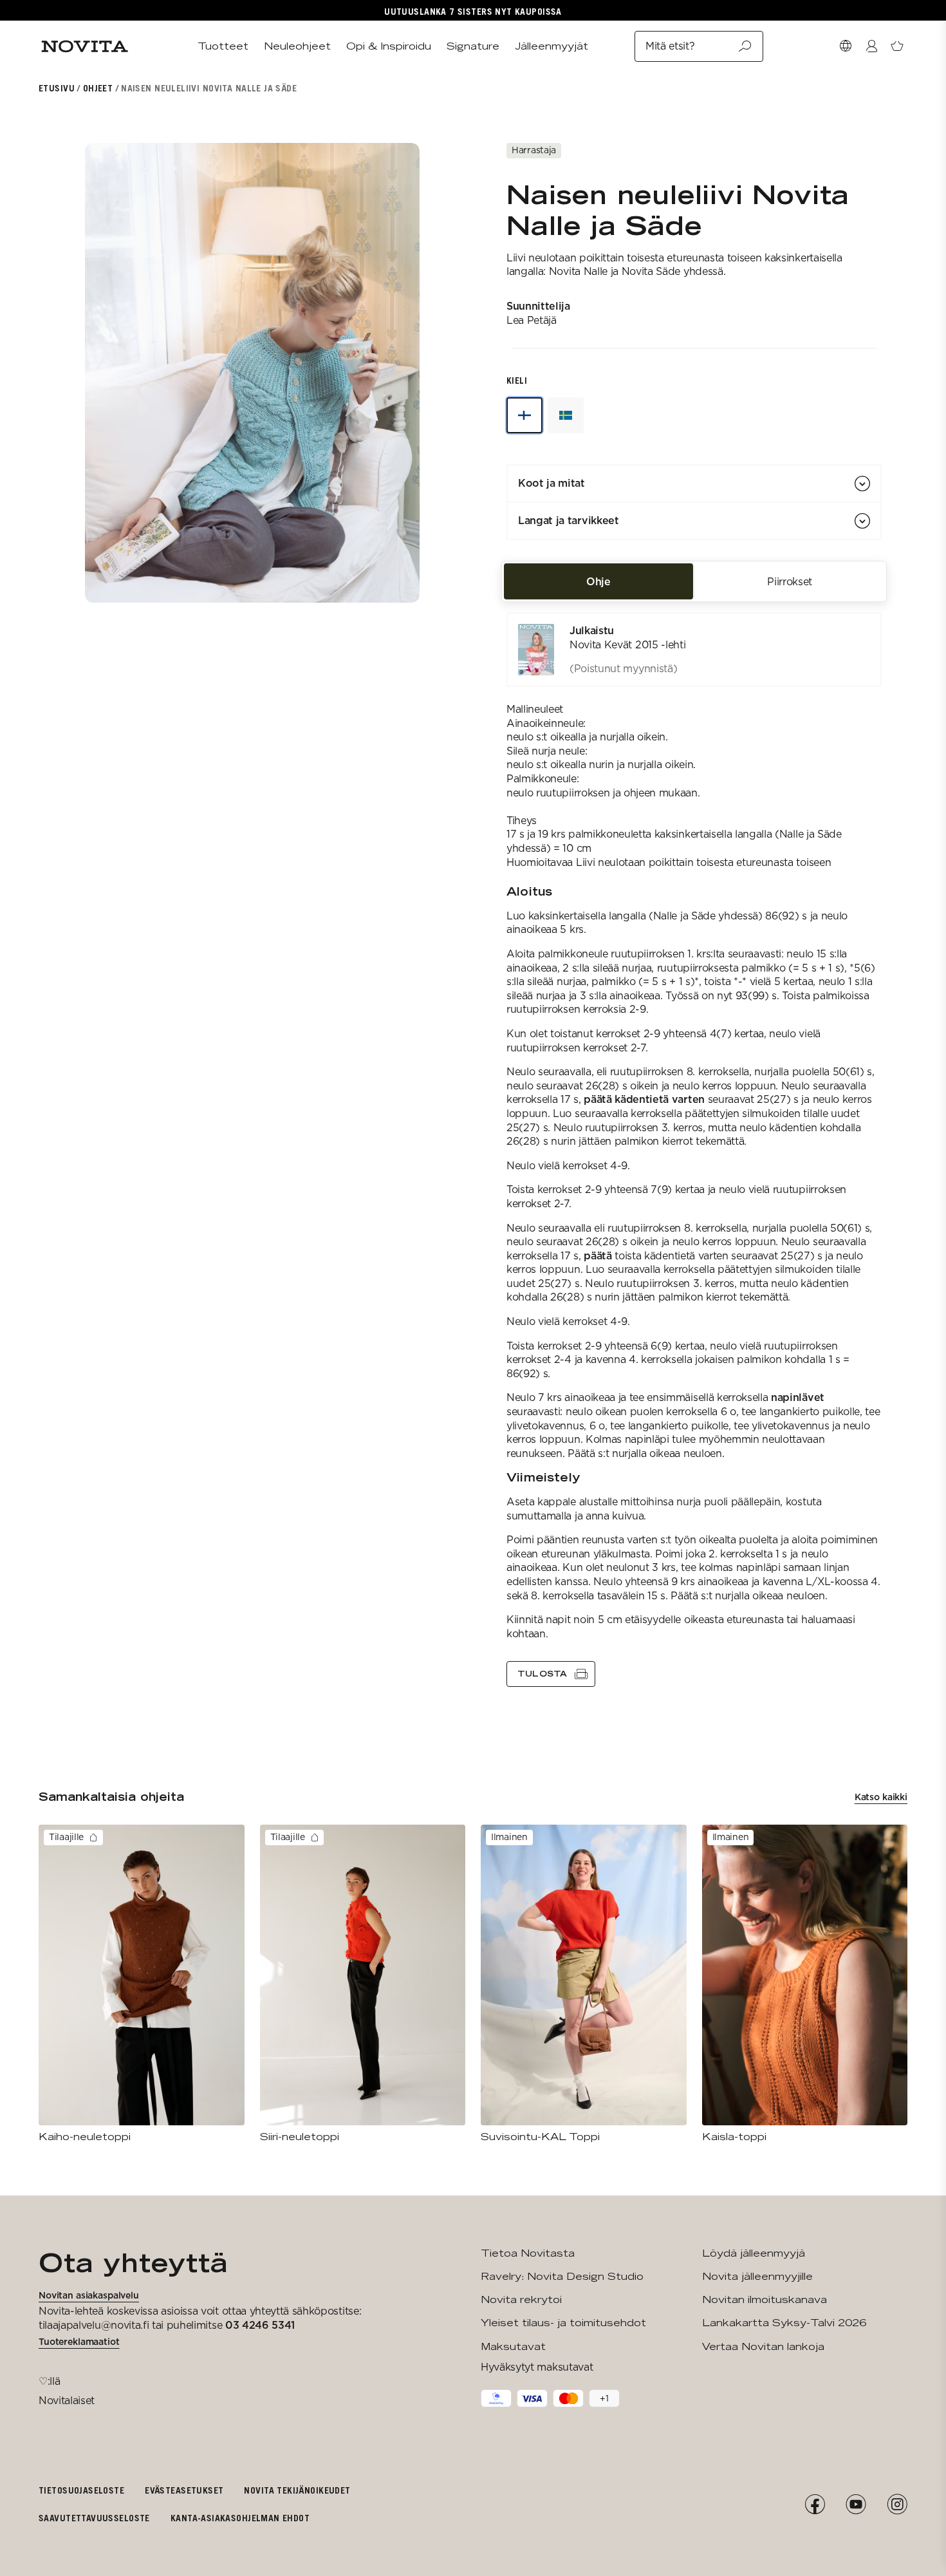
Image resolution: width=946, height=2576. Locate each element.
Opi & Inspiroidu (389, 46)
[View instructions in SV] (566, 415)
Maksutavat (513, 2346)
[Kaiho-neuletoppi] (142, 1984)
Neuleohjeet (297, 46)
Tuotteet (223, 46)
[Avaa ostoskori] (897, 46)
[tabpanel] (694, 1150)
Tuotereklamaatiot (79, 2342)
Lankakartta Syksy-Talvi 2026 (784, 2323)
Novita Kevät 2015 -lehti (627, 645)
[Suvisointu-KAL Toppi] (584, 1984)
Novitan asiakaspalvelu (89, 2295)
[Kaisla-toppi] (805, 1984)
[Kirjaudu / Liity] (871, 46)
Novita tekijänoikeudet (297, 2490)
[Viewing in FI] (524, 415)
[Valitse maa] (846, 46)
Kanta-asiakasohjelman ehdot (240, 2518)
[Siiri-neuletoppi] (363, 1984)
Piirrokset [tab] (790, 581)
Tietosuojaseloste (81, 2490)
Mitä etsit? (670, 46)
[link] (694, 650)
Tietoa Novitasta (528, 2253)
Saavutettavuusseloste (94, 2518)
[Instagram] (897, 2505)
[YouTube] (856, 2505)
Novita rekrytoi (521, 2299)
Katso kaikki (881, 1797)
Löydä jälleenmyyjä (754, 2253)
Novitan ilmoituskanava (765, 2299)
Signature (473, 46)
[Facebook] (815, 2505)
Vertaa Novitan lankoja (763, 2346)
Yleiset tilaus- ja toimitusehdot (563, 2323)
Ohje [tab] (598, 581)
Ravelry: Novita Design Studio (562, 2276)
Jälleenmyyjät (552, 46)
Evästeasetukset (184, 2490)
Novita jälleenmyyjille (757, 2276)
